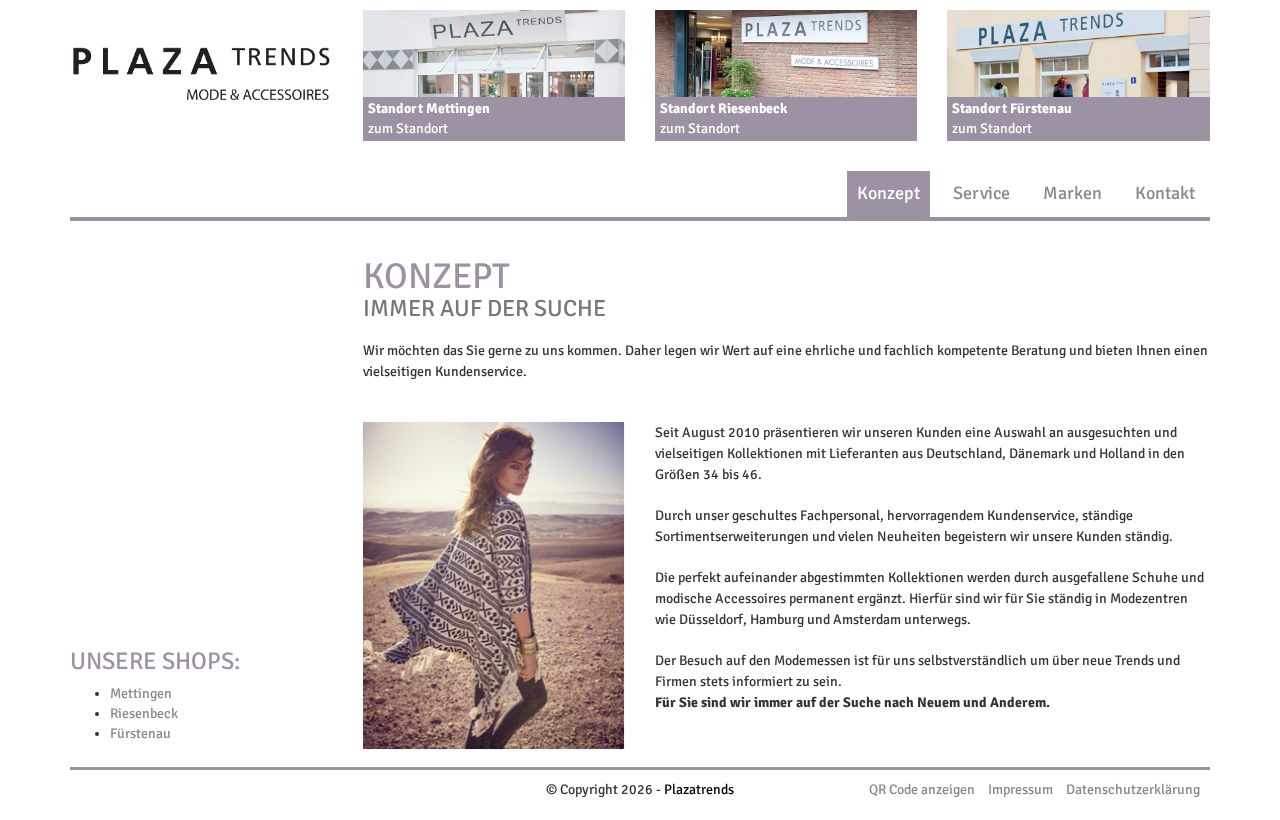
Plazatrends (699, 789)
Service (981, 193)
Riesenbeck (144, 713)
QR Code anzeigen (922, 789)
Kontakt (1165, 193)
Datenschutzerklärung (1133, 789)
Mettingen (141, 693)
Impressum (1020, 789)
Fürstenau (140, 733)
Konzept (888, 193)
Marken (1072, 193)
